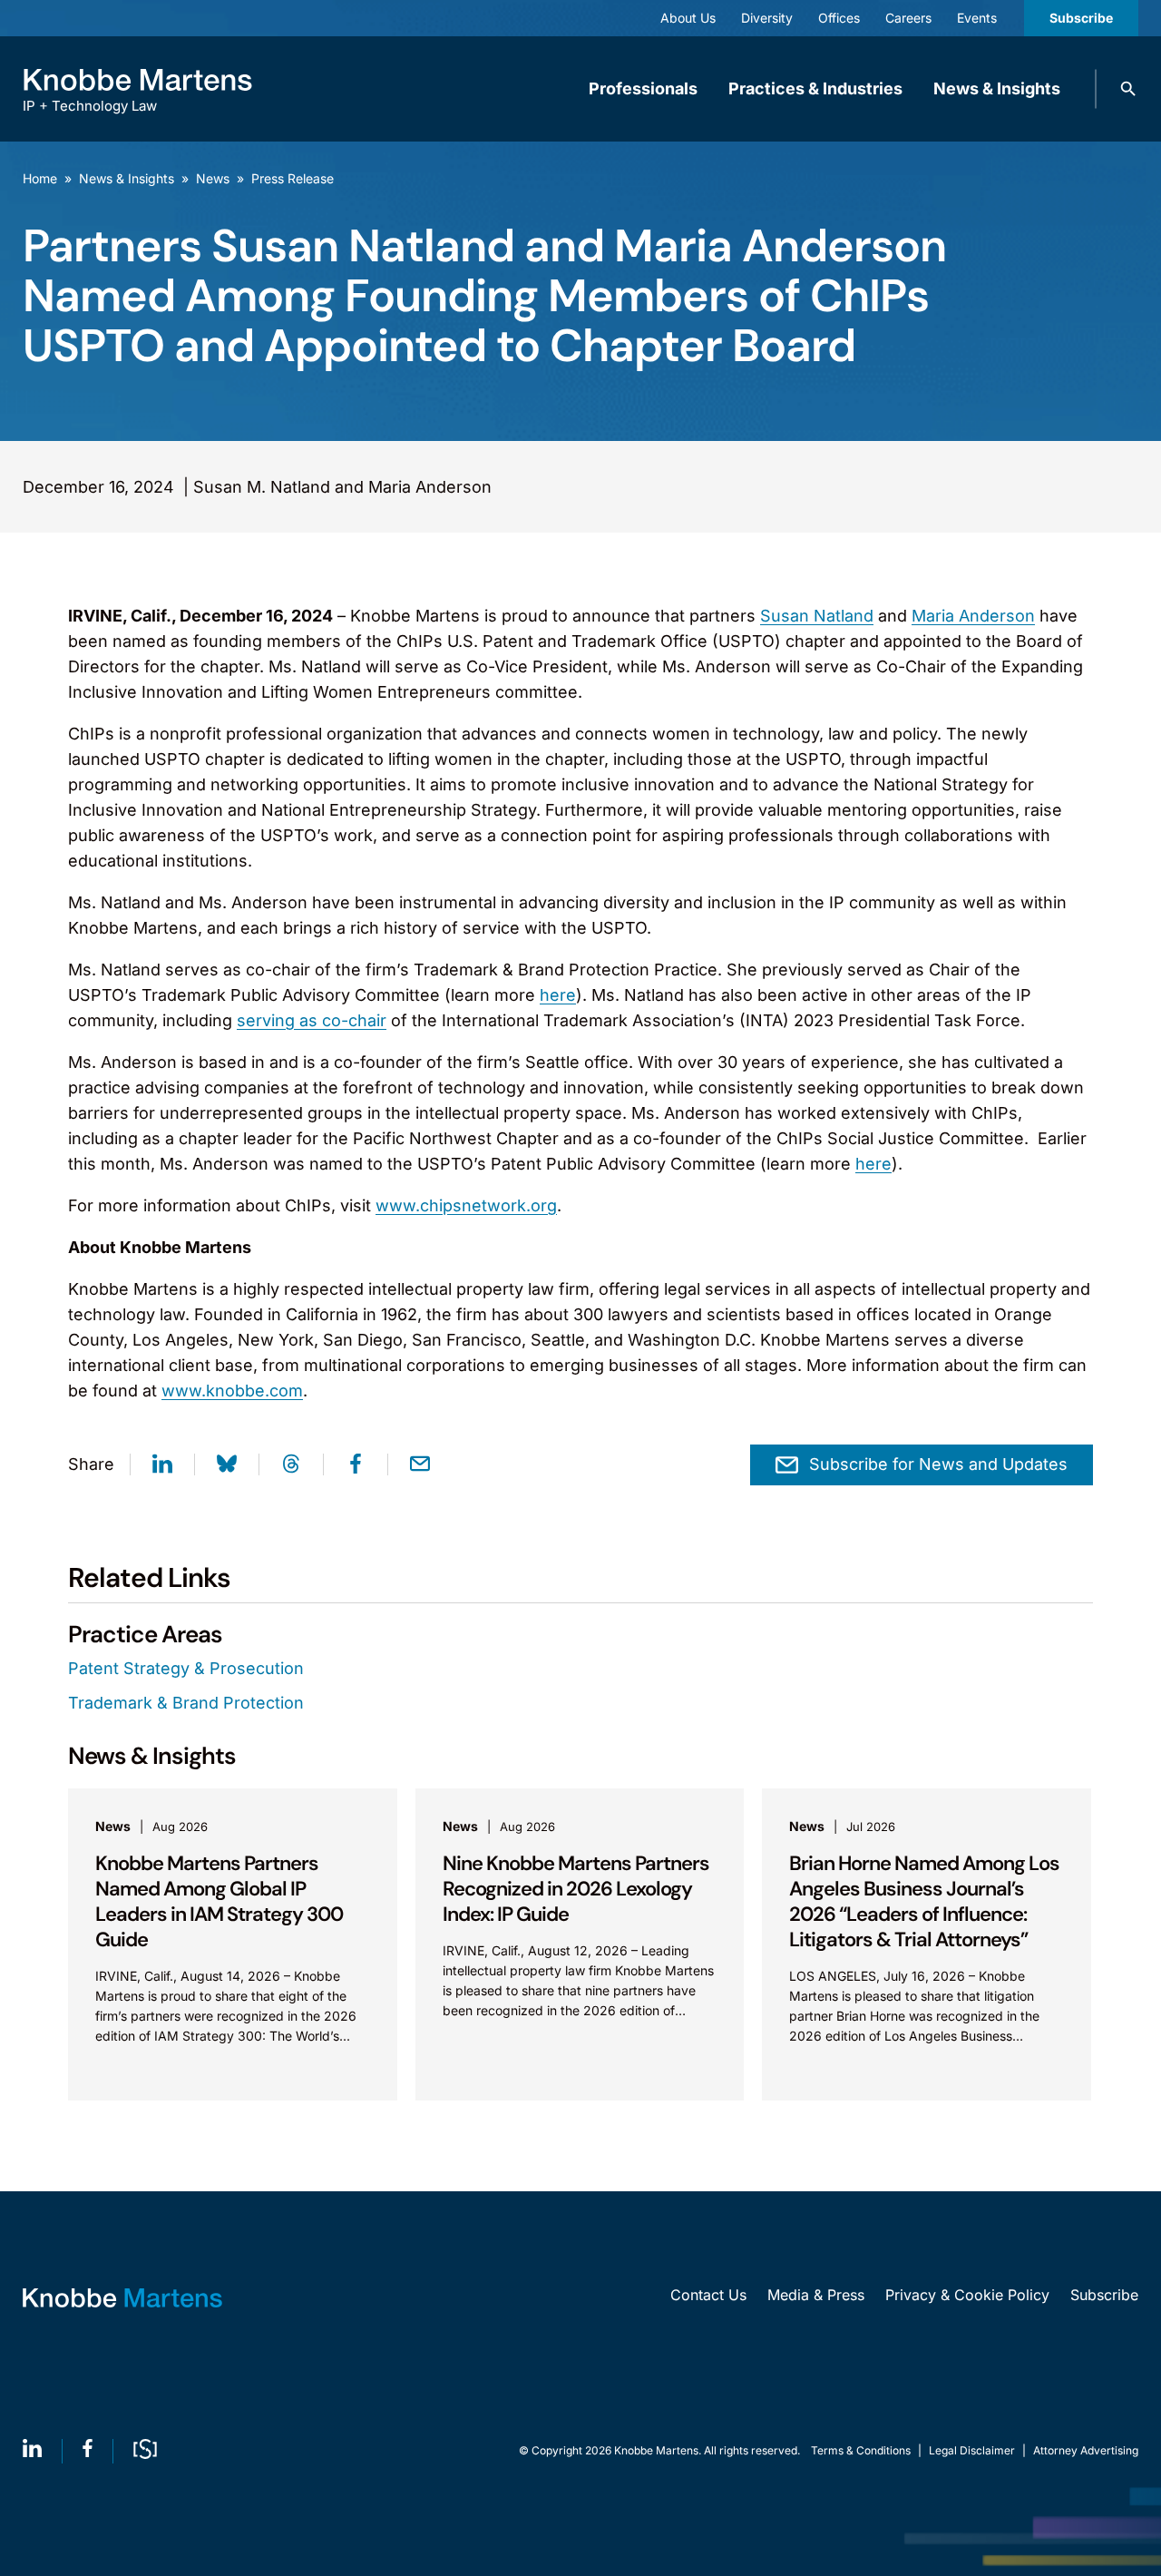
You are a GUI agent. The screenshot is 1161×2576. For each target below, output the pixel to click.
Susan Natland (817, 616)
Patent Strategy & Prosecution (186, 1668)
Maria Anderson (973, 616)
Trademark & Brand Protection (186, 1703)
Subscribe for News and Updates (938, 1464)
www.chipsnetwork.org (466, 1205)
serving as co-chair (312, 1020)
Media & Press (816, 2295)
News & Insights (997, 88)
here (558, 995)
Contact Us (708, 2295)
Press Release (293, 178)
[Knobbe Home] (122, 2298)
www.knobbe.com (232, 1391)
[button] (1128, 89)
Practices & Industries (815, 88)
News (213, 178)
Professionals (643, 88)
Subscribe (1081, 18)
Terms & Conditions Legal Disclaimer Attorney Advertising (975, 2450)
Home (40, 178)
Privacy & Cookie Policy (967, 2295)
